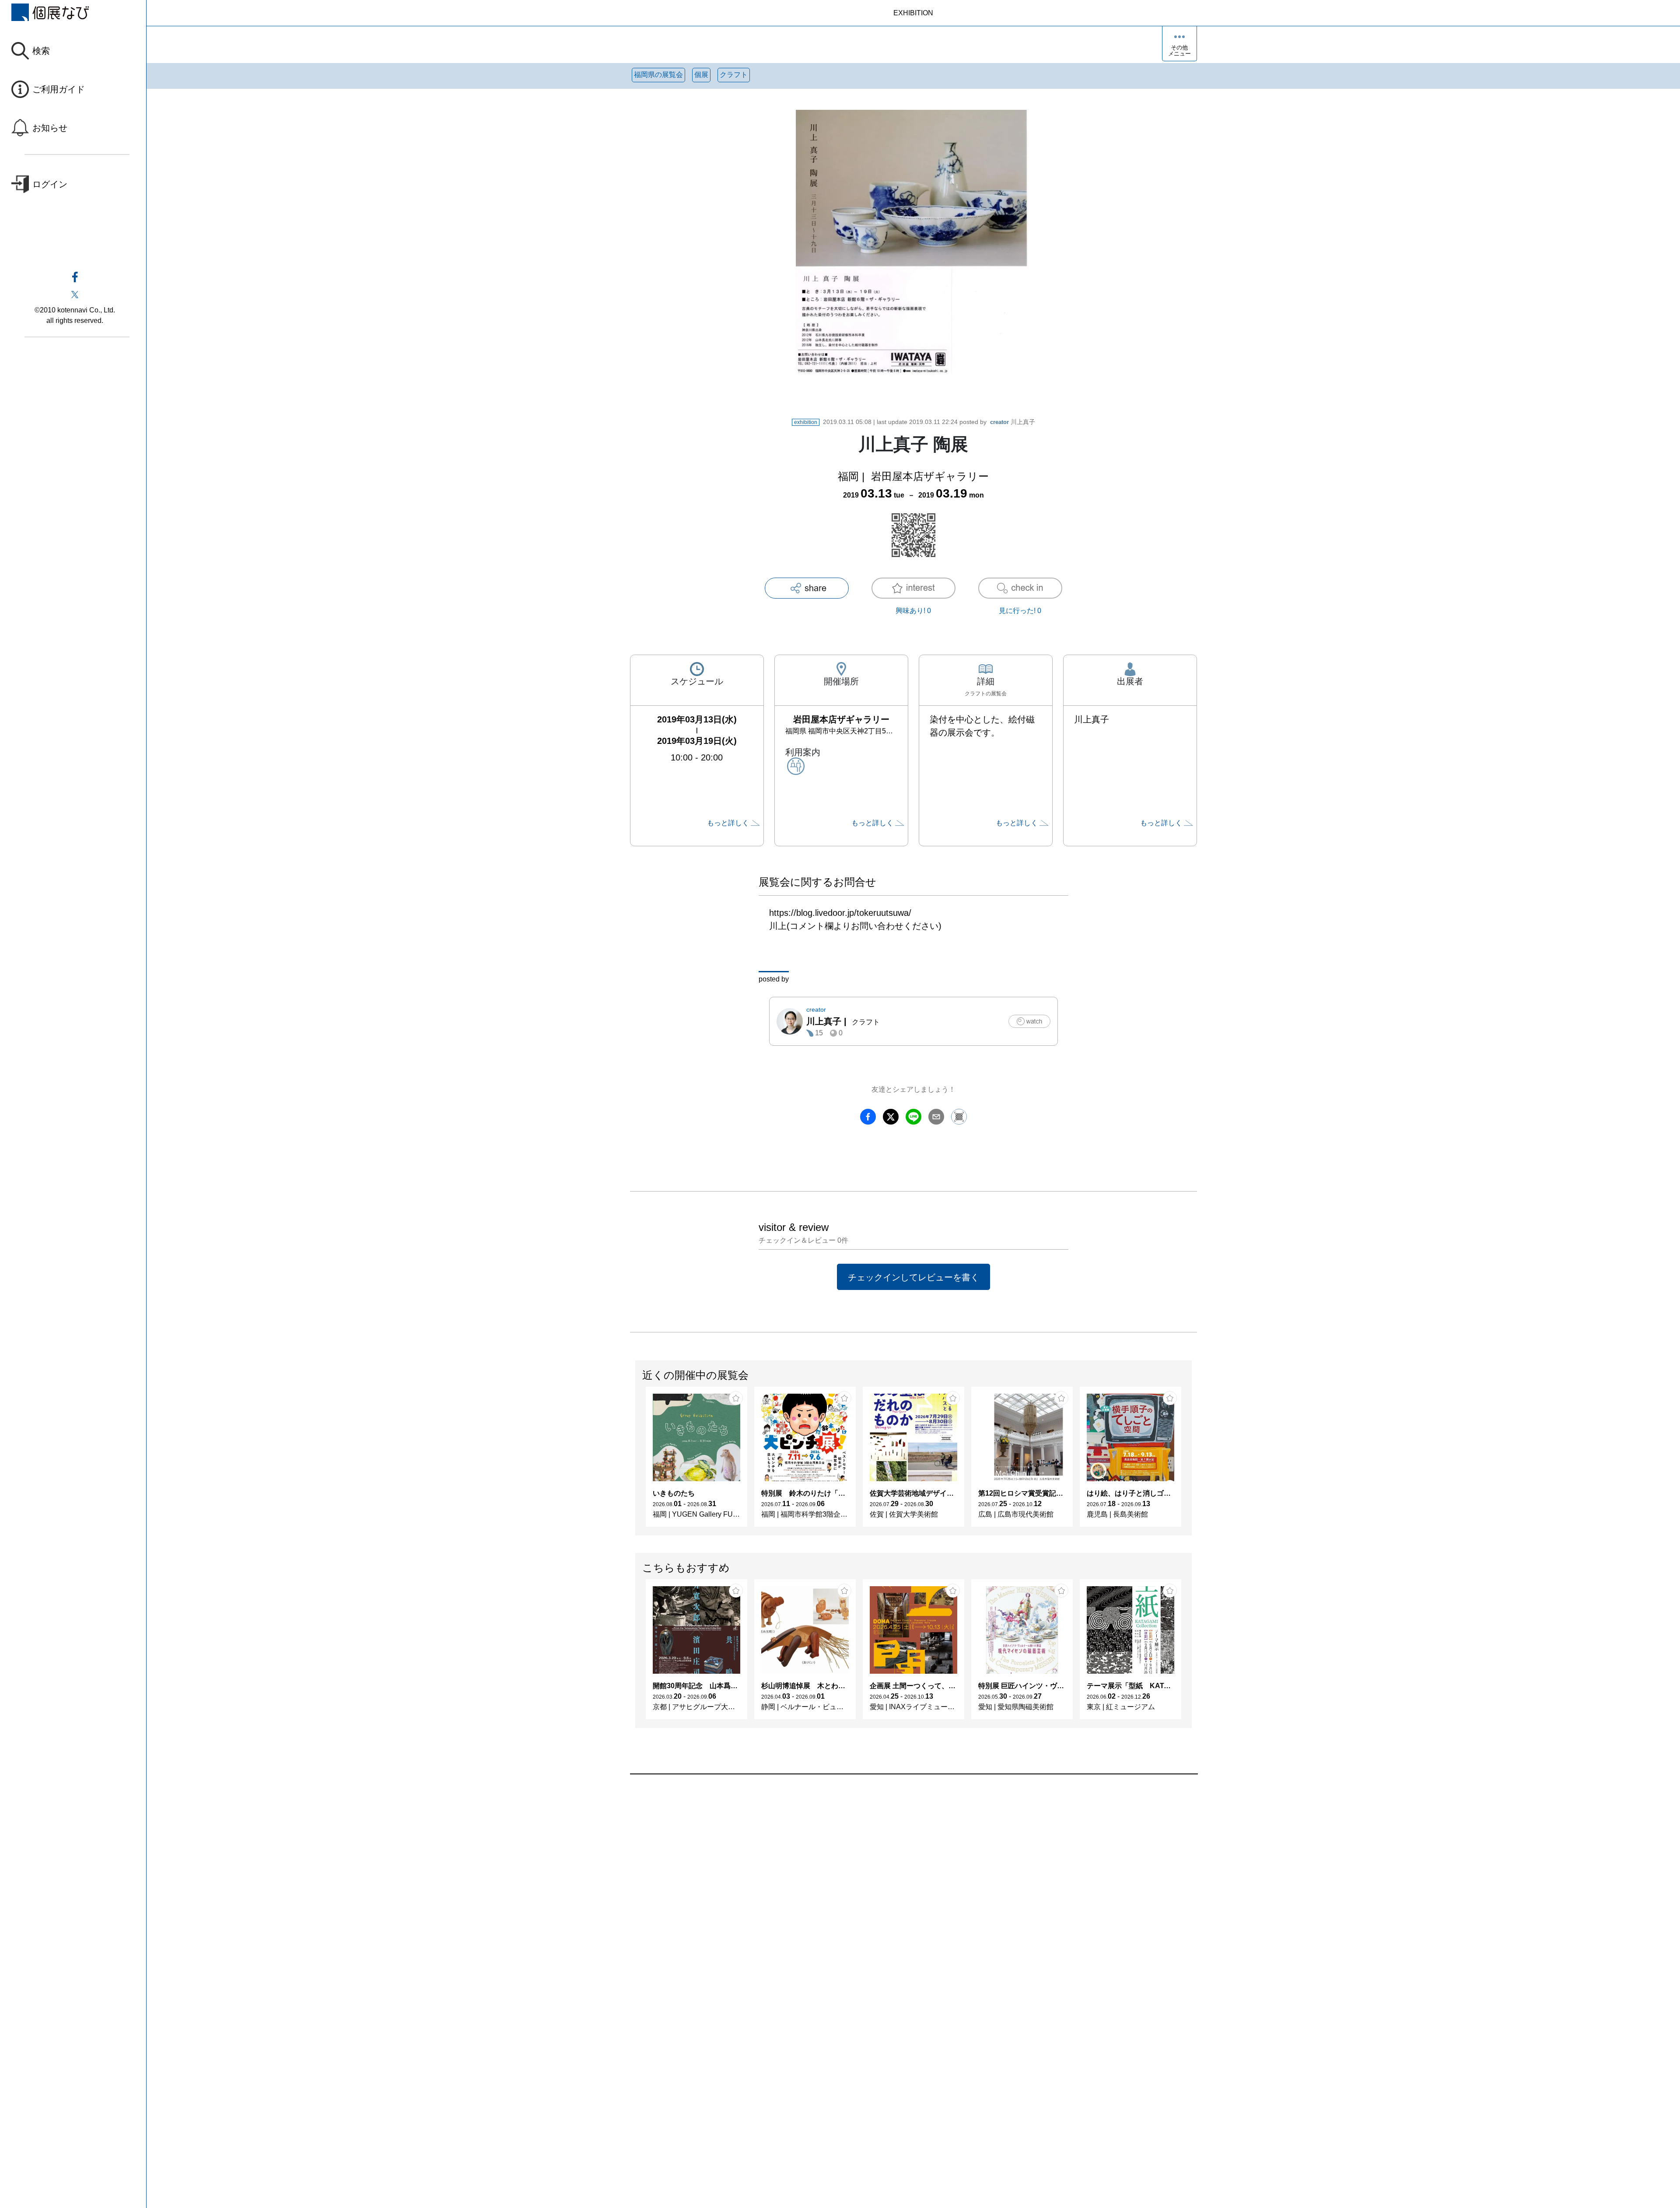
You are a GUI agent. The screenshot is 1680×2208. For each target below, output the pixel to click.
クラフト (734, 75)
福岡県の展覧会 (658, 75)
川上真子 (1013, 422)
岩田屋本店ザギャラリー (930, 476)
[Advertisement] (892, 1874)
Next (1191, 1461)
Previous (636, 1461)
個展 (701, 75)
